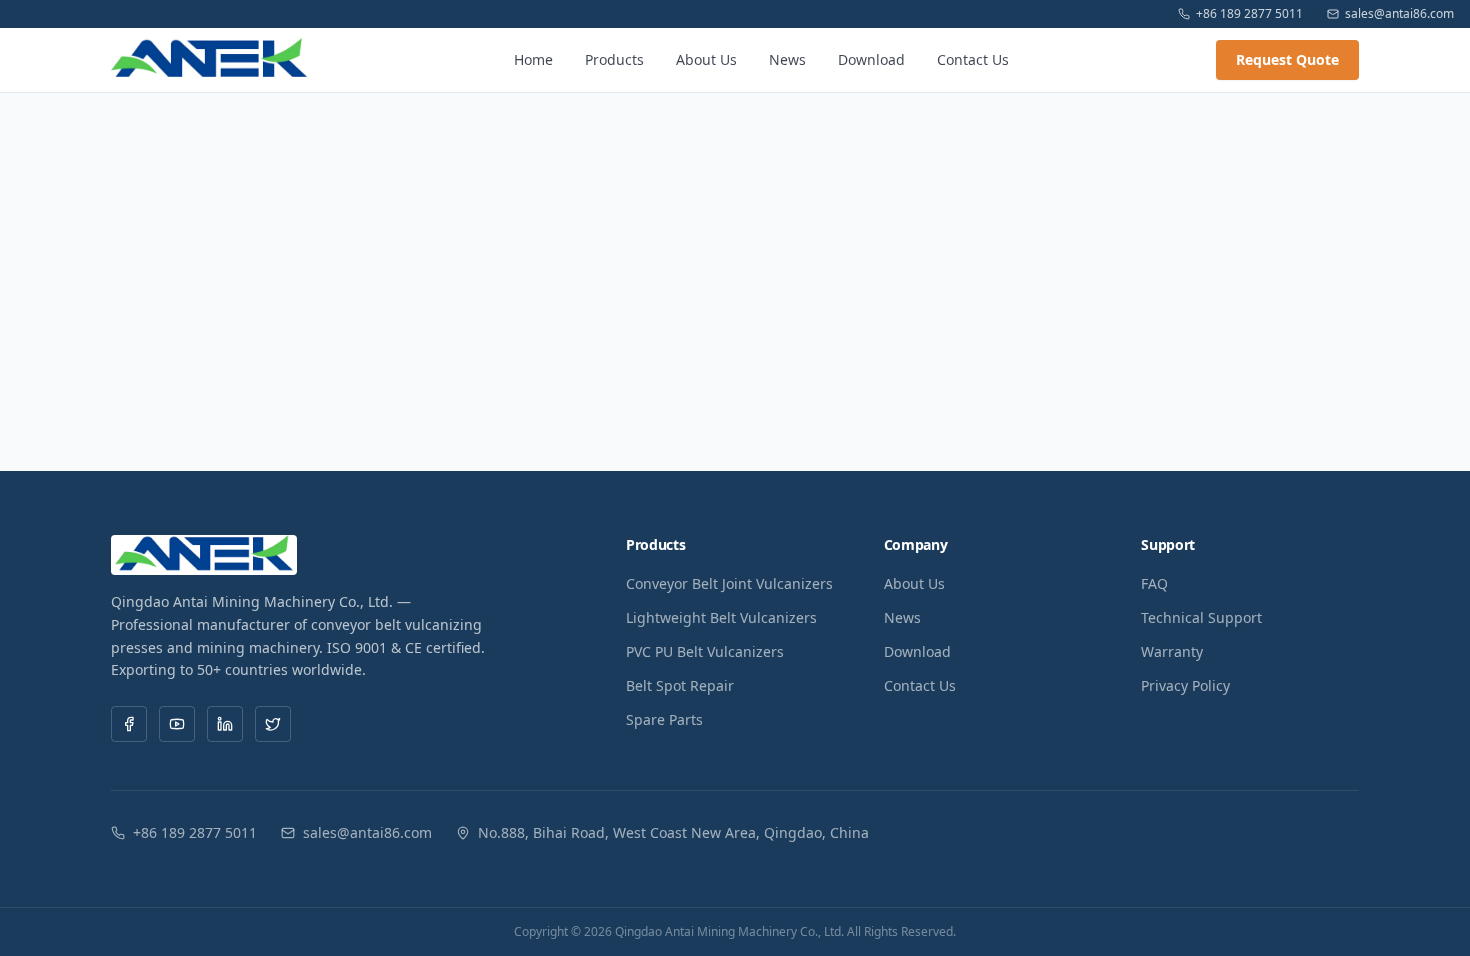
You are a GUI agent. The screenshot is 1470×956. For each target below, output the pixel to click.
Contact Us (973, 59)
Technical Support (1201, 617)
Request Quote (1287, 59)
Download (871, 59)
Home (533, 59)
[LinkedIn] (225, 724)
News (787, 59)
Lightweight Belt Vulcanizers (721, 617)
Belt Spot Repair (680, 685)
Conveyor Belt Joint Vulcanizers (729, 583)
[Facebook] (129, 724)
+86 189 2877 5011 (1249, 14)
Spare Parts (664, 719)
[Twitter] (273, 724)
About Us (706, 59)
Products (614, 59)
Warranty (1172, 651)
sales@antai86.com (1399, 14)
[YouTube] (177, 724)
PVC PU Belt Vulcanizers (705, 651)
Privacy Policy (1185, 685)
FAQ (1154, 583)
